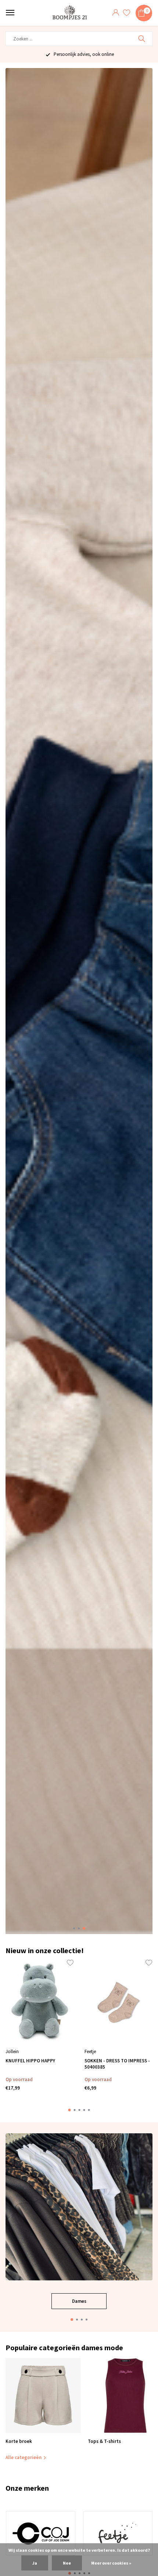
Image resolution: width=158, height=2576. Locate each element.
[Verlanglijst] (127, 13)
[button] (74, 1928)
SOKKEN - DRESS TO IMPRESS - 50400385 (117, 2064)
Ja (35, 2563)
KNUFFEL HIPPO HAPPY (30, 2061)
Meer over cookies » (111, 2563)
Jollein (12, 2051)
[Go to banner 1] (79, 2221)
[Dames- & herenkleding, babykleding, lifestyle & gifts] (71, 13)
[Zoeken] (142, 39)
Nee (67, 2563)
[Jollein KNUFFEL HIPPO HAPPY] (39, 2003)
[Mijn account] (116, 13)
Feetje (90, 2051)
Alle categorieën (24, 2457)
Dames (79, 2301)
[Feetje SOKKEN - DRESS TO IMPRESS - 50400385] (118, 2003)
